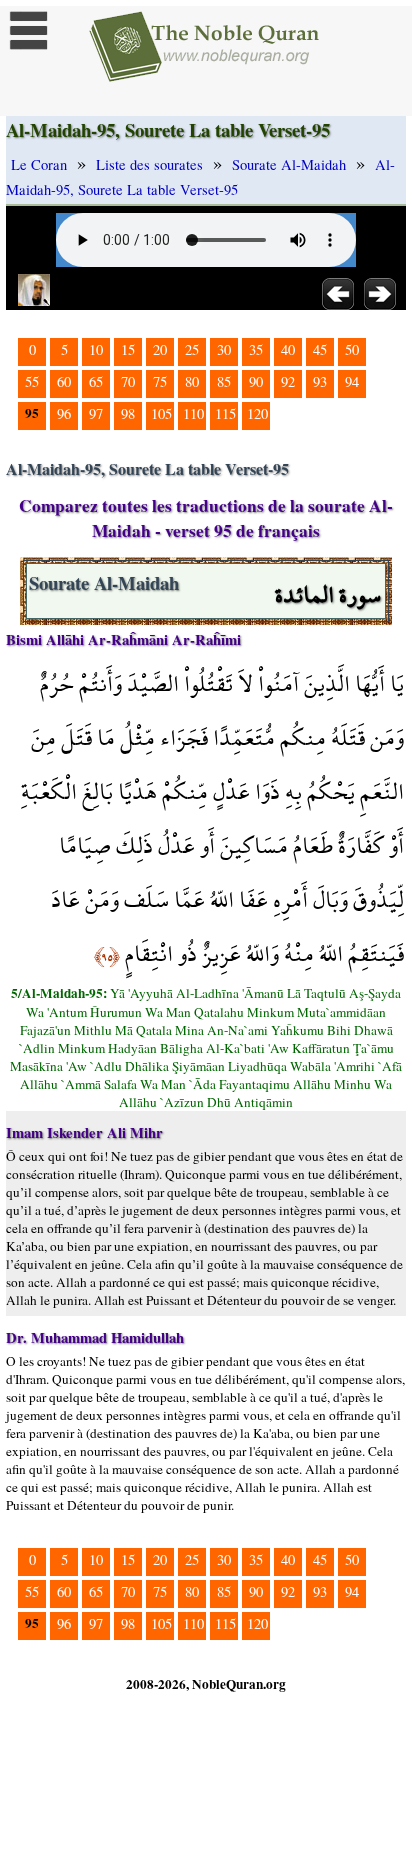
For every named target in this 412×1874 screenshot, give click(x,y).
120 (257, 413)
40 (288, 349)
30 (224, 349)
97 (96, 413)
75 (160, 381)
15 (128, 349)
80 (192, 381)
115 (225, 413)
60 (64, 381)
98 (128, 413)
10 (96, 349)
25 (192, 349)
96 (64, 413)
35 (256, 349)
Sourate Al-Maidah (289, 164)
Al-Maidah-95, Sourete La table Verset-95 (200, 177)
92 (288, 381)
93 (320, 381)
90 (256, 381)
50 (352, 349)
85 (224, 381)
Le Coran (39, 164)
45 (320, 349)
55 (32, 381)
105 (161, 413)
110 (193, 413)
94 (352, 381)
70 (128, 381)
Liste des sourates (149, 164)
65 (96, 381)
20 (160, 349)
